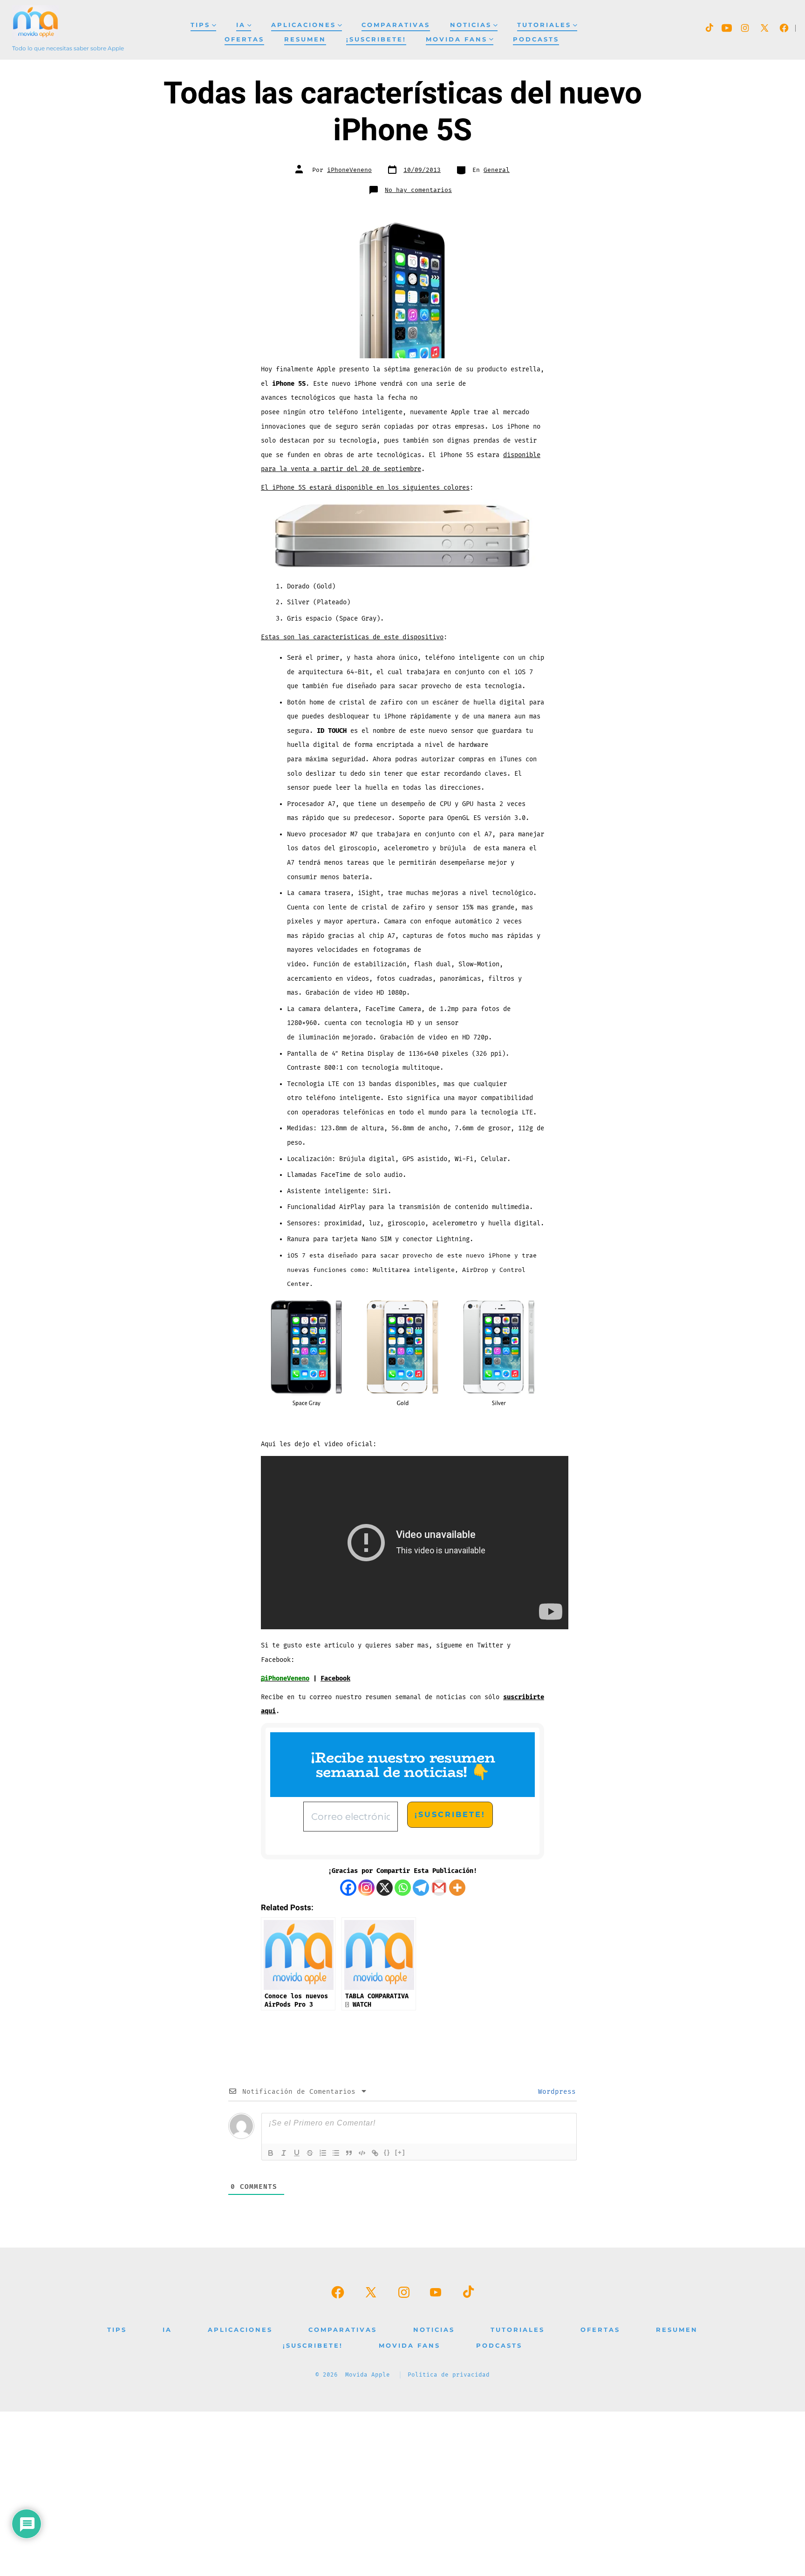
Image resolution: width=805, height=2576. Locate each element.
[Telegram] (421, 1888)
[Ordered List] (323, 2153)
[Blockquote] (349, 2153)
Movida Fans (457, 39)
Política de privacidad (449, 2375)
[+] (400, 2152)
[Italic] (284, 2153)
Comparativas (396, 25)
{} (387, 2152)
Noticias (471, 25)
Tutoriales (544, 25)
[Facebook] (348, 1888)
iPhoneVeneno (349, 170)
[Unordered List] (336, 2153)
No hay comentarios (418, 190)
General (497, 170)
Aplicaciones (304, 25)
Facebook (335, 1678)
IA (241, 25)
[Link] (375, 2153)
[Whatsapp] (403, 1888)
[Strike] (310, 2153)
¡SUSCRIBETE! (376, 39)
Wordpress (555, 2092)
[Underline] (297, 2153)
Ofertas (244, 39)
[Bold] (271, 2153)
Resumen (305, 39)
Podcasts (536, 39)
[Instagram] (366, 1888)
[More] (457, 1888)
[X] (385, 1888)
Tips (200, 25)
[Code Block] (362, 2153)
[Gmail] (439, 1888)
